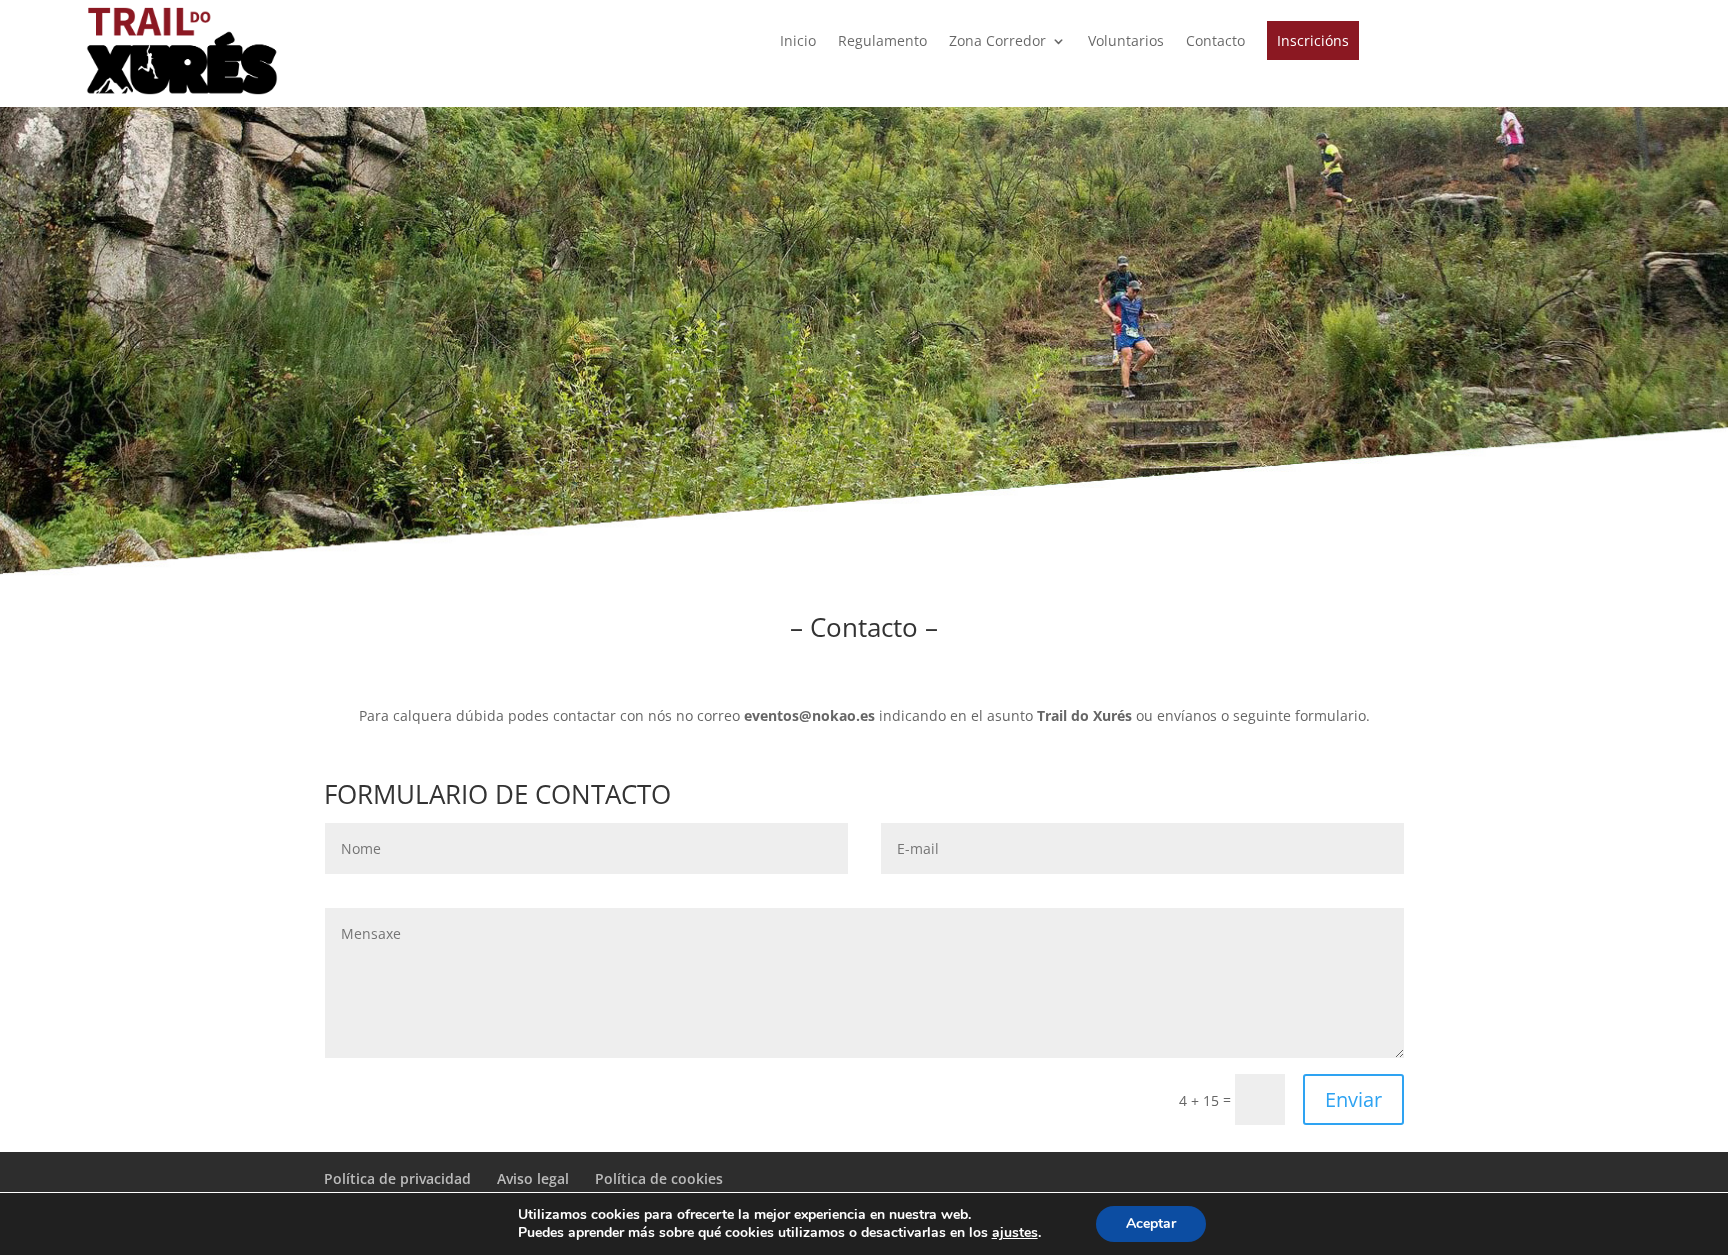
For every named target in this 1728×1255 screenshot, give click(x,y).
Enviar (1353, 1099)
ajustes (1015, 1233)
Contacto (1215, 42)
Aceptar (1151, 1223)
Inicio (798, 42)
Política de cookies (659, 1178)
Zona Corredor (997, 42)
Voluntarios (1126, 42)
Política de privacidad (397, 1178)
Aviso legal (533, 1178)
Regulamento (882, 42)
